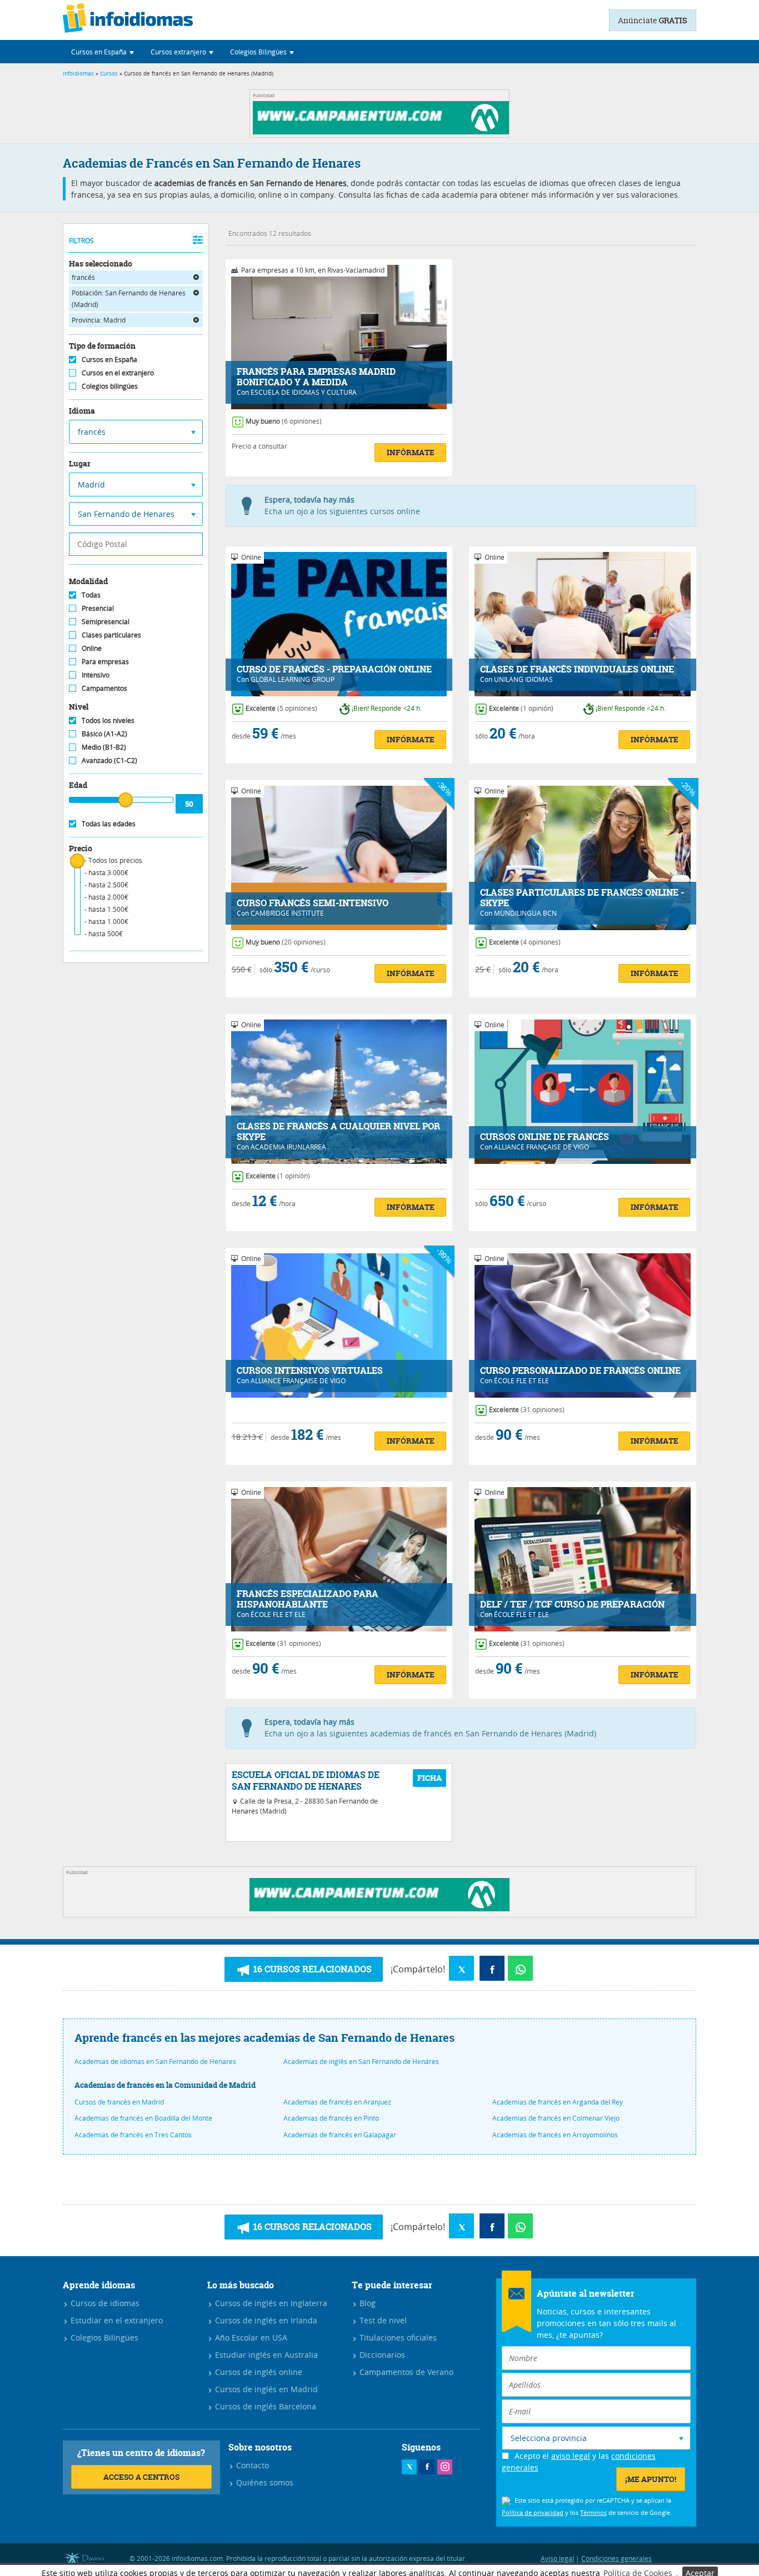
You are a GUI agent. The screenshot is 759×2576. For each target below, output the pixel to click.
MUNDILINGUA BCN (525, 913)
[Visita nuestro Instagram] (445, 2467)
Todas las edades (109, 823)
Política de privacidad (533, 2512)
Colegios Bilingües (103, 2338)
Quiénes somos (264, 2482)
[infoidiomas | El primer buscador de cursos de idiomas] (128, 20)
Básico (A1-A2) (104, 734)
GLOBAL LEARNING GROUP (293, 679)
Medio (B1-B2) (104, 747)
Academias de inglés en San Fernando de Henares (361, 2061)
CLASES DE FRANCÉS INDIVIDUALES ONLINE (577, 669)
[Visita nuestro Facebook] (427, 2467)
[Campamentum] (383, 131)
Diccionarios (381, 2355)
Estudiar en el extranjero (116, 2320)
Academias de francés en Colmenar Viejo (556, 2118)
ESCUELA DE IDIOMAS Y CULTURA (304, 392)
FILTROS (81, 240)
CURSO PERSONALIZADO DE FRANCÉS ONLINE (580, 1371)
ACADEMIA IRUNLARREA (288, 1147)
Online (92, 648)
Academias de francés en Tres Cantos (133, 2135)
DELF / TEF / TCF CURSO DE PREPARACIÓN (572, 1605)
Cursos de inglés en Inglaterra (270, 2303)
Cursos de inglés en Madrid (265, 2389)
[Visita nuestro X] (409, 2467)
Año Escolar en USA (250, 2338)
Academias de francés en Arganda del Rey (558, 2102)
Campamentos (104, 688)
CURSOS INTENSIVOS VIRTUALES (310, 1371)
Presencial (98, 608)
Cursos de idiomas (104, 2303)
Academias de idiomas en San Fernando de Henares (155, 2061)
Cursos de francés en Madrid (119, 2102)
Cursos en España (109, 359)
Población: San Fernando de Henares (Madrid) (129, 298)
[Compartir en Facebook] (492, 1968)
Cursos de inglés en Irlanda (265, 2320)
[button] (103, 52)
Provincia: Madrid (99, 320)
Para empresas (105, 661)
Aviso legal (557, 2558)
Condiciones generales (616, 2558)
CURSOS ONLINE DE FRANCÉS (545, 1137)
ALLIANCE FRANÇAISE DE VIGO (541, 1147)
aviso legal (571, 2456)
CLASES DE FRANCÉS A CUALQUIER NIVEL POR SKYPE (338, 1132)
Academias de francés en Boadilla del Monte (143, 2118)
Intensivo (96, 675)
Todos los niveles (108, 720)
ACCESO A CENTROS (141, 2477)
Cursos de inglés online (258, 2372)
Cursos (109, 74)
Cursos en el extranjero (118, 373)
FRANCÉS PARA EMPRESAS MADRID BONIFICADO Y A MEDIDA (316, 377)
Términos (593, 2512)
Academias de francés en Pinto (331, 2118)
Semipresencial (106, 621)
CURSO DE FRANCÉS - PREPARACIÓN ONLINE (334, 669)
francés (83, 277)
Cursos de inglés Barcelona (264, 2406)
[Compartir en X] (461, 1968)
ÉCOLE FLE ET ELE (521, 1380)
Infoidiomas (78, 74)
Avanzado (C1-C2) (109, 760)
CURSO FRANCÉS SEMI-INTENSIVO (313, 903)
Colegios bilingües (110, 386)
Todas (91, 595)
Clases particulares (111, 635)
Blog (366, 2303)
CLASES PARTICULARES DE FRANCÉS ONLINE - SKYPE (582, 898)
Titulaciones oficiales (397, 2338)
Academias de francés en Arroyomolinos (555, 2135)
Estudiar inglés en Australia (265, 2355)
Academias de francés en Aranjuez (337, 2102)
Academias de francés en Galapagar (340, 2135)
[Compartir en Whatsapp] (520, 1968)
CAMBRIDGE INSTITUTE (287, 913)
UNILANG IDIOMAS (523, 679)
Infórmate (411, 452)
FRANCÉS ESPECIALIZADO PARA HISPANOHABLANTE (308, 1599)
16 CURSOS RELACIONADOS (311, 1969)
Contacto (251, 2465)
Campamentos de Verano (405, 2372)
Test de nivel (382, 2320)
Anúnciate (653, 20)
